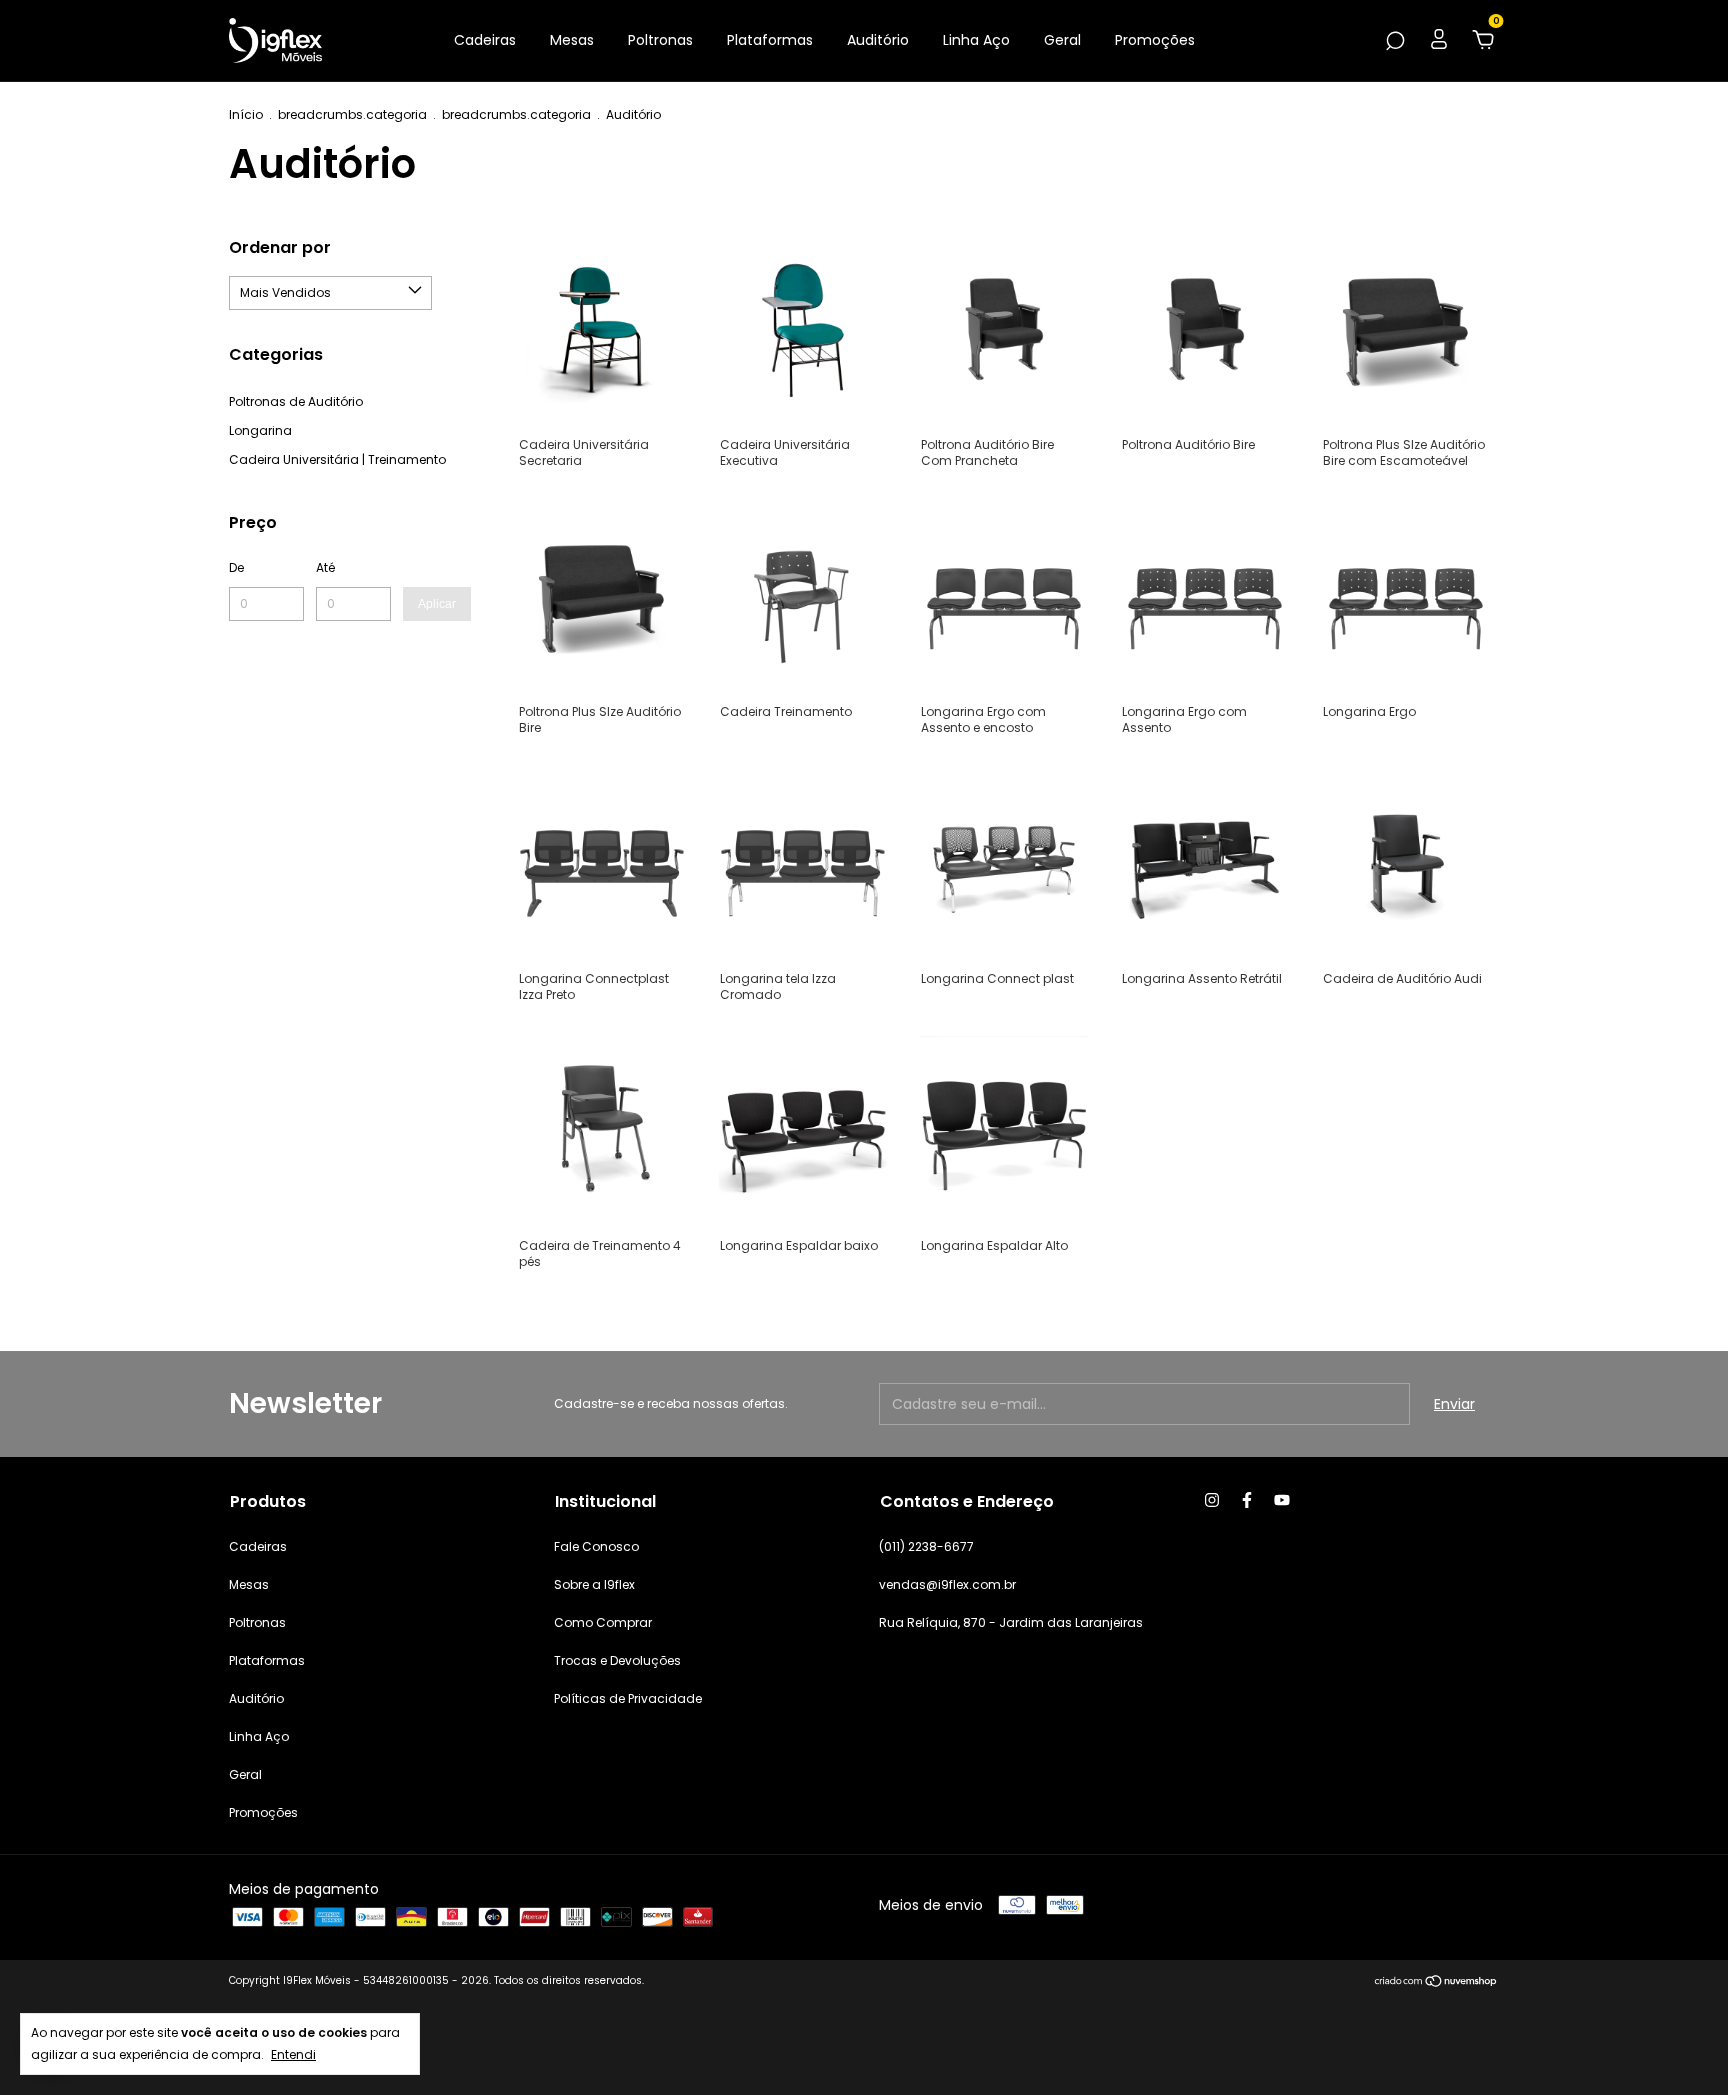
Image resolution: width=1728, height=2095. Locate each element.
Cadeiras (485, 40)
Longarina (260, 430)
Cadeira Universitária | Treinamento (337, 459)
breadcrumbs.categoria (352, 114)
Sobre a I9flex (594, 1584)
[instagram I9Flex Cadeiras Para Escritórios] (1212, 1500)
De (236, 567)
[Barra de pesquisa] (1395, 42)
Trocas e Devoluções (617, 1660)
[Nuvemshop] (1436, 1983)
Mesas (572, 40)
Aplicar (437, 604)
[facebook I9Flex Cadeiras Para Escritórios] (1247, 1500)
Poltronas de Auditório (296, 401)
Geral (1062, 40)
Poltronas (660, 40)
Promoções (1155, 40)
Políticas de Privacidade (628, 1698)
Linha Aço (976, 40)
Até (325, 567)
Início (246, 114)
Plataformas (770, 40)
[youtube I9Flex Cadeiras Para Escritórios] (1282, 1500)
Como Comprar (603, 1622)
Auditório (878, 40)
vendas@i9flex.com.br (947, 1584)
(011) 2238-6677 (926, 1546)
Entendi (293, 2054)
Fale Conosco (596, 1546)
